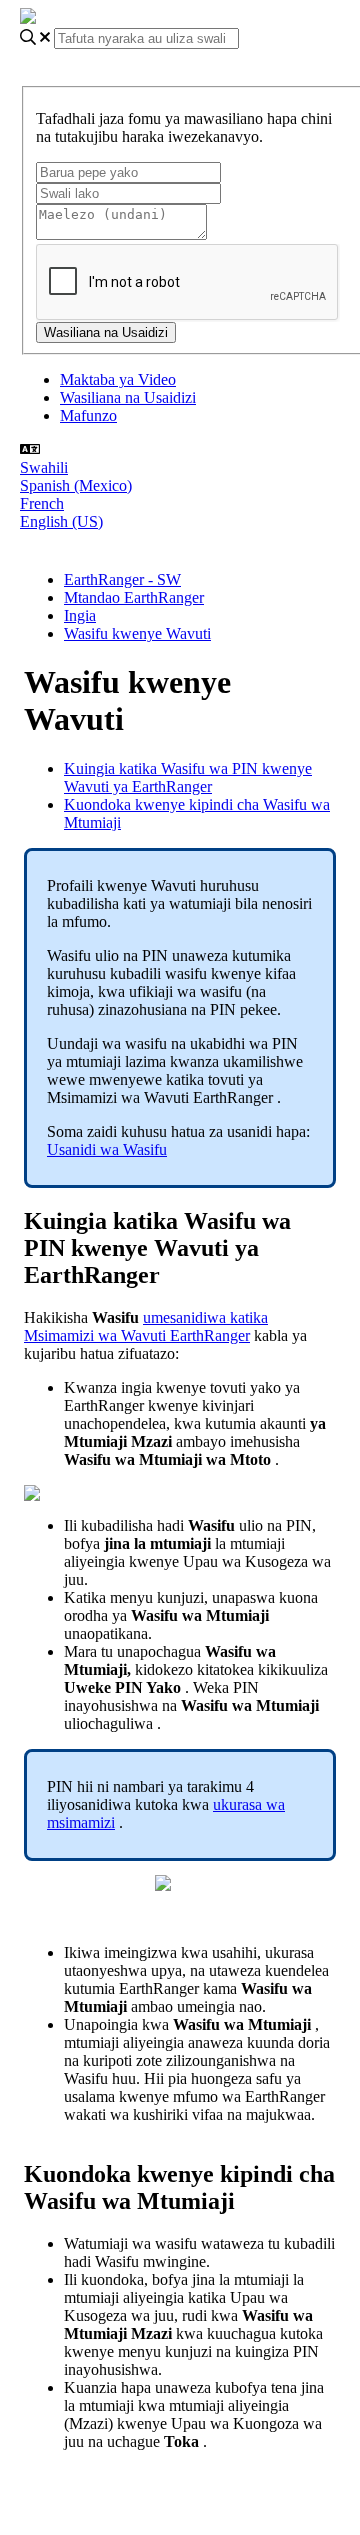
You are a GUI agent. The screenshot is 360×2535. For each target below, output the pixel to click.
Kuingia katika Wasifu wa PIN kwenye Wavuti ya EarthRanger (188, 777)
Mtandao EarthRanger (134, 597)
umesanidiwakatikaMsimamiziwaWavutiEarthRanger (146, 1326)
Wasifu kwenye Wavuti (137, 633)
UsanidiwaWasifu (107, 1149)
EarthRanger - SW (122, 579)
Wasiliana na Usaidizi (128, 397)
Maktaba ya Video (118, 379)
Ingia (80, 615)
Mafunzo (88, 415)
